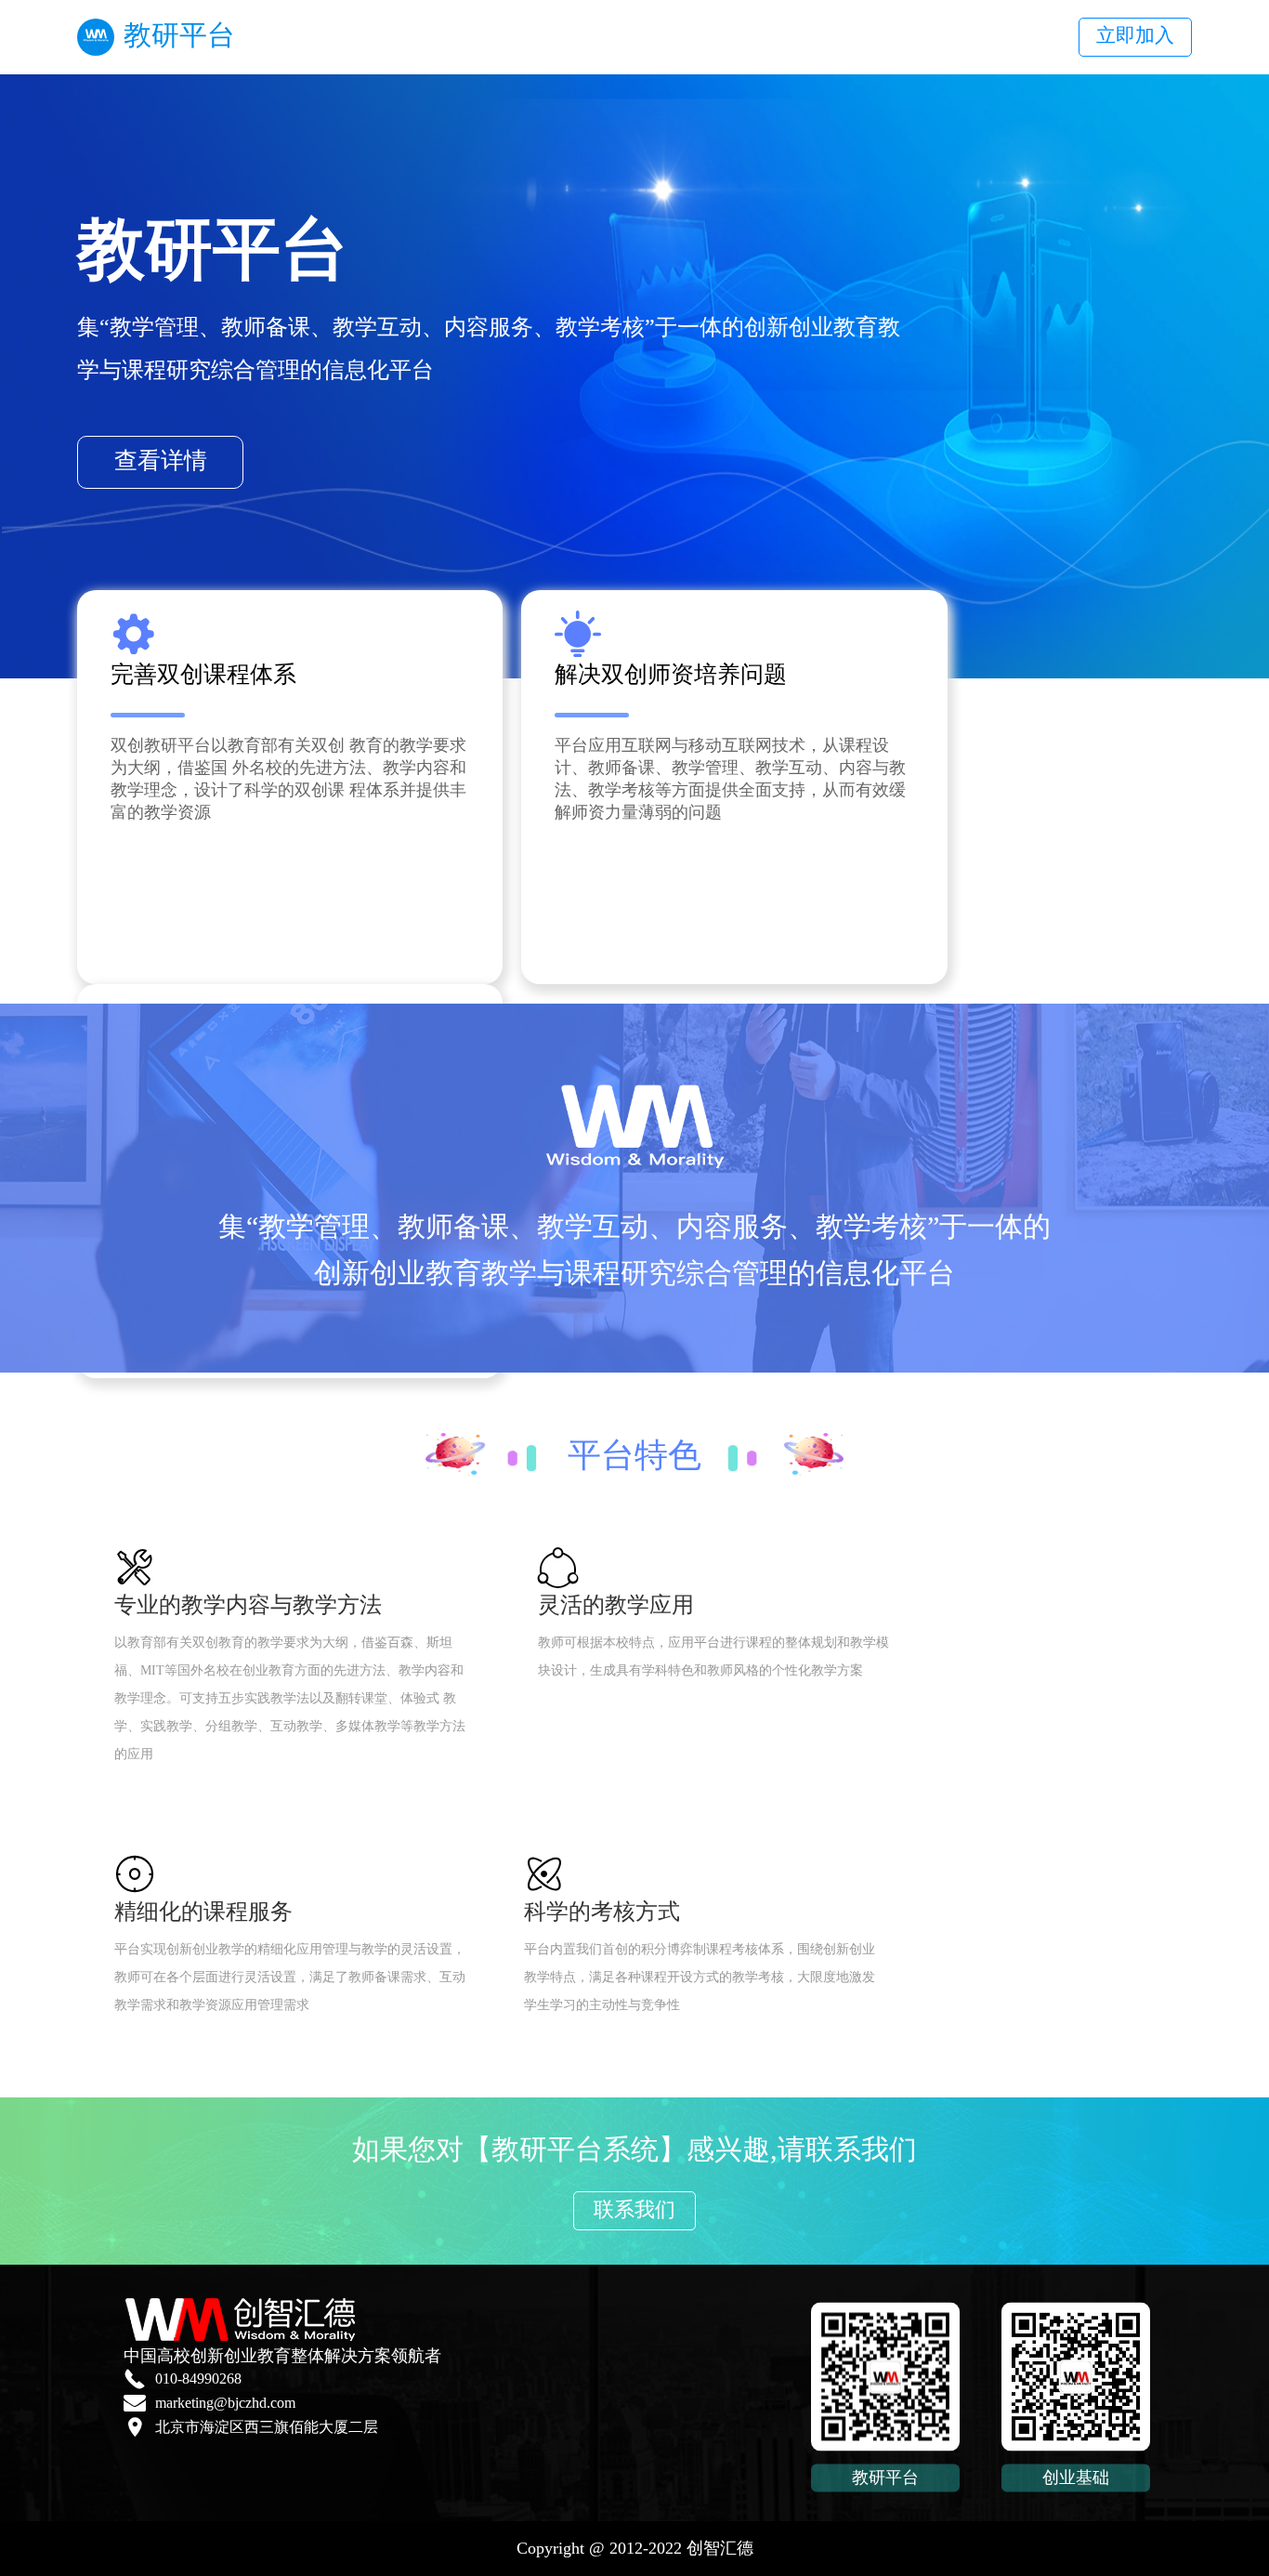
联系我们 (634, 2209)
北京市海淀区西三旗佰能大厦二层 (267, 2427)
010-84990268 (198, 2379)
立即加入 (1135, 35)
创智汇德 (720, 2548)
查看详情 (161, 460)
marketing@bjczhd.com (225, 2403)
